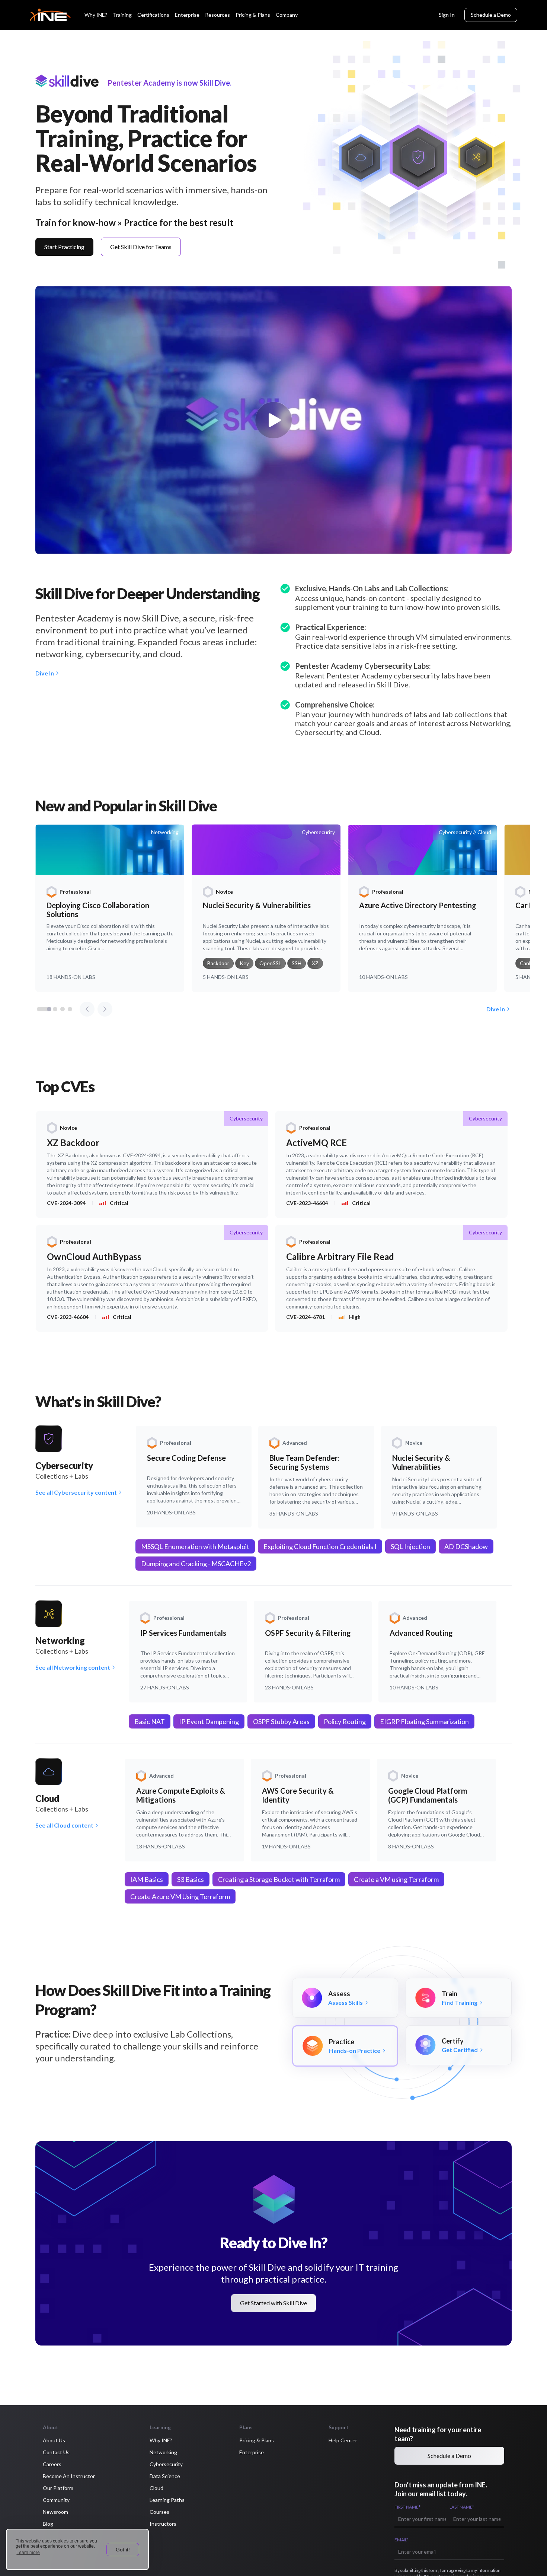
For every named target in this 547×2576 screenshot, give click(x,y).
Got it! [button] (123, 2550)
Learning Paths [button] (167, 2500)
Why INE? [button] (161, 2440)
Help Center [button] (343, 2440)
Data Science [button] (165, 2476)
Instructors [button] (163, 2524)
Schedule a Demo (491, 15)
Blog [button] (48, 2524)
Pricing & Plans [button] (257, 2440)
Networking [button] (163, 2452)
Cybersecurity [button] (166, 2464)
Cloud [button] (156, 2488)
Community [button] (56, 2500)
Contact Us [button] (56, 2452)
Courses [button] (159, 2512)
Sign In (447, 15)
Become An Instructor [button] (69, 2476)
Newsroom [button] (55, 2512)
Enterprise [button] (252, 2452)
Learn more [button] (28, 2553)
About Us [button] (54, 2440)
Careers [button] (52, 2464)
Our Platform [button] (58, 2488)
